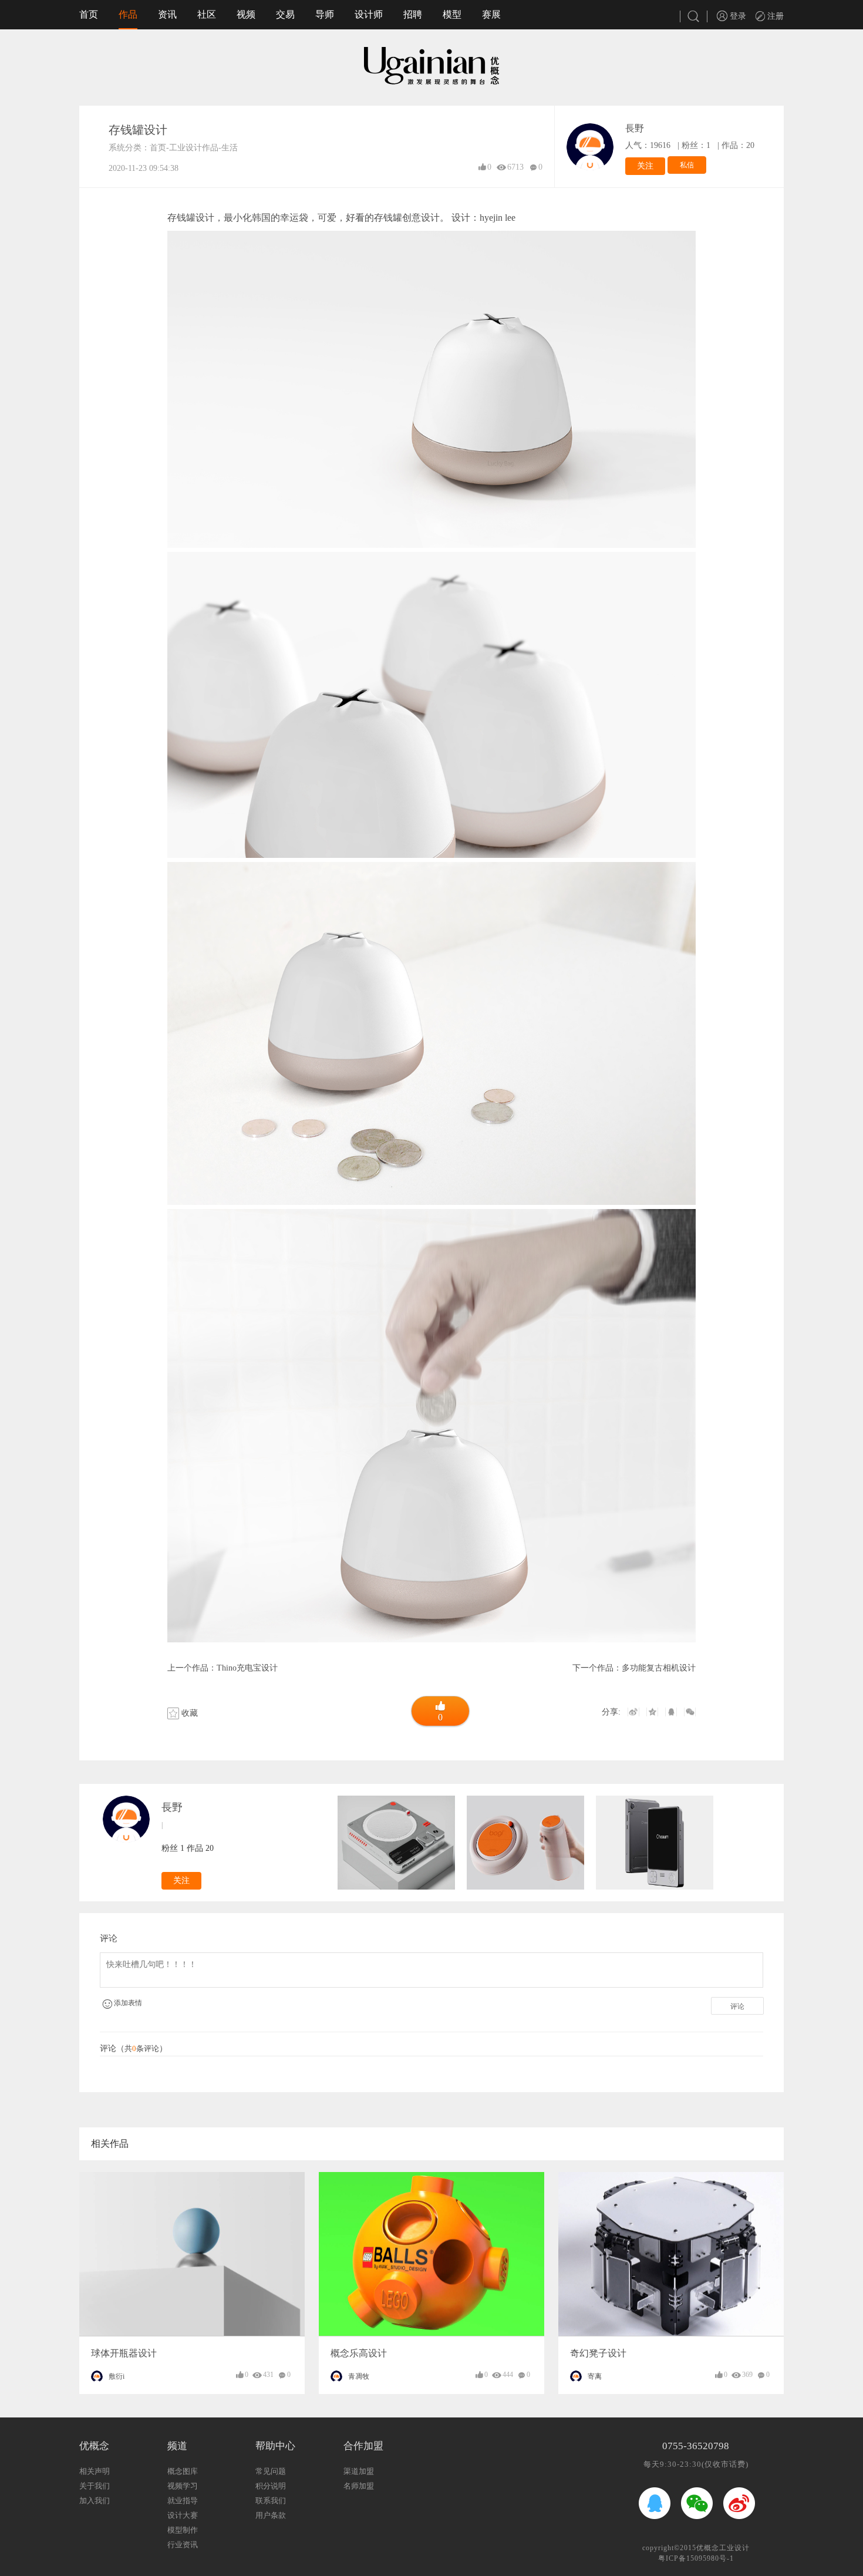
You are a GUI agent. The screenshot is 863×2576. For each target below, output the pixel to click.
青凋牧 (359, 2376)
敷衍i (117, 2376)
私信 (687, 165)
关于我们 (95, 2486)
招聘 (413, 14)
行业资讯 (183, 2545)
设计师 (369, 14)
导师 (325, 14)
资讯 (167, 14)
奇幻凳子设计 (598, 2353)
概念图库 (183, 2471)
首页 (89, 14)
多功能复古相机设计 (659, 1668)
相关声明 (95, 2471)
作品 (128, 14)
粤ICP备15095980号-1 (696, 2558)
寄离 (595, 2376)
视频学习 (183, 2486)
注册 (774, 16)
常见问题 (271, 2471)
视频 (246, 14)
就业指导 (183, 2501)
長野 (635, 128)
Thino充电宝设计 (247, 1668)
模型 (452, 14)
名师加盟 (359, 2486)
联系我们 (271, 2501)
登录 (737, 16)
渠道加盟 (359, 2471)
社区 (207, 14)
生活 (230, 148)
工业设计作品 (194, 148)
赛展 (491, 14)
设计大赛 (183, 2515)
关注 (645, 166)
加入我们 (95, 2501)
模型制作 (183, 2530)
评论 (737, 2006)
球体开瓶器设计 (124, 2353)
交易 (285, 14)
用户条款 (271, 2515)
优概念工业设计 (723, 2548)
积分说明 (271, 2486)
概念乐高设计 (359, 2353)
